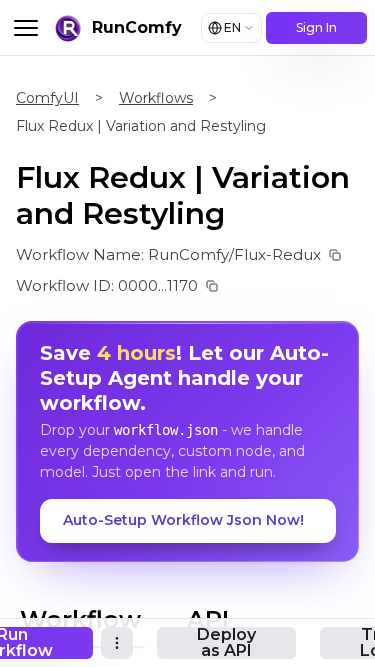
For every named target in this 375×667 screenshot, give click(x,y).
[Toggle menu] (26, 28)
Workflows (156, 98)
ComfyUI (47, 98)
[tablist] (144, 617)
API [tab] (208, 619)
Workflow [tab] (80, 619)
